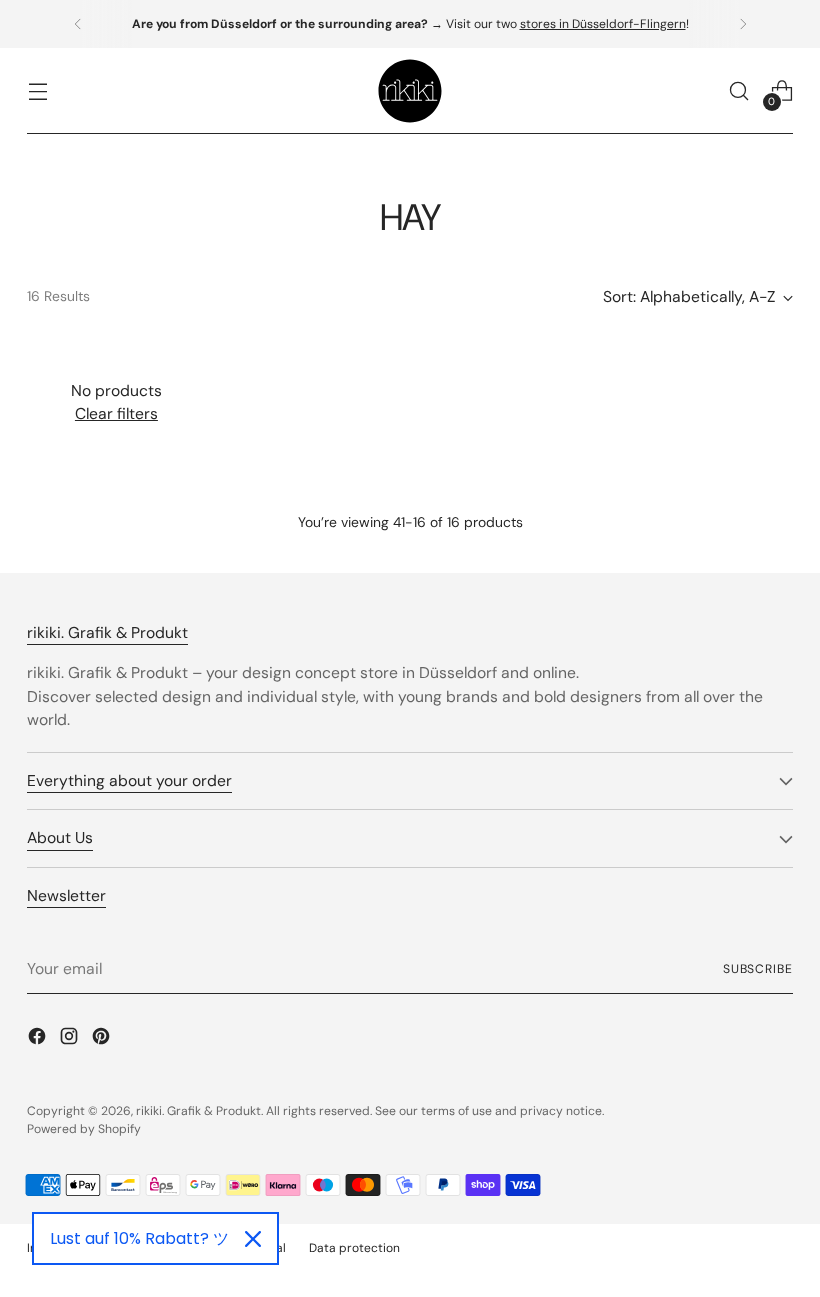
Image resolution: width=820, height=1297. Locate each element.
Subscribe (758, 969)
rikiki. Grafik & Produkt (198, 1111)
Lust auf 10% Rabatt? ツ (139, 1238)
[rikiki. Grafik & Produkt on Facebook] (39, 1039)
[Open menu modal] (37, 91)
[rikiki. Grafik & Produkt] (410, 91)
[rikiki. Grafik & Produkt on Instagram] (71, 1039)
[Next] (743, 24)
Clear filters (116, 413)
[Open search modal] (739, 91)
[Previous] (78, 24)
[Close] (253, 1239)
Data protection (354, 1248)
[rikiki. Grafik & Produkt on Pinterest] (103, 1039)
